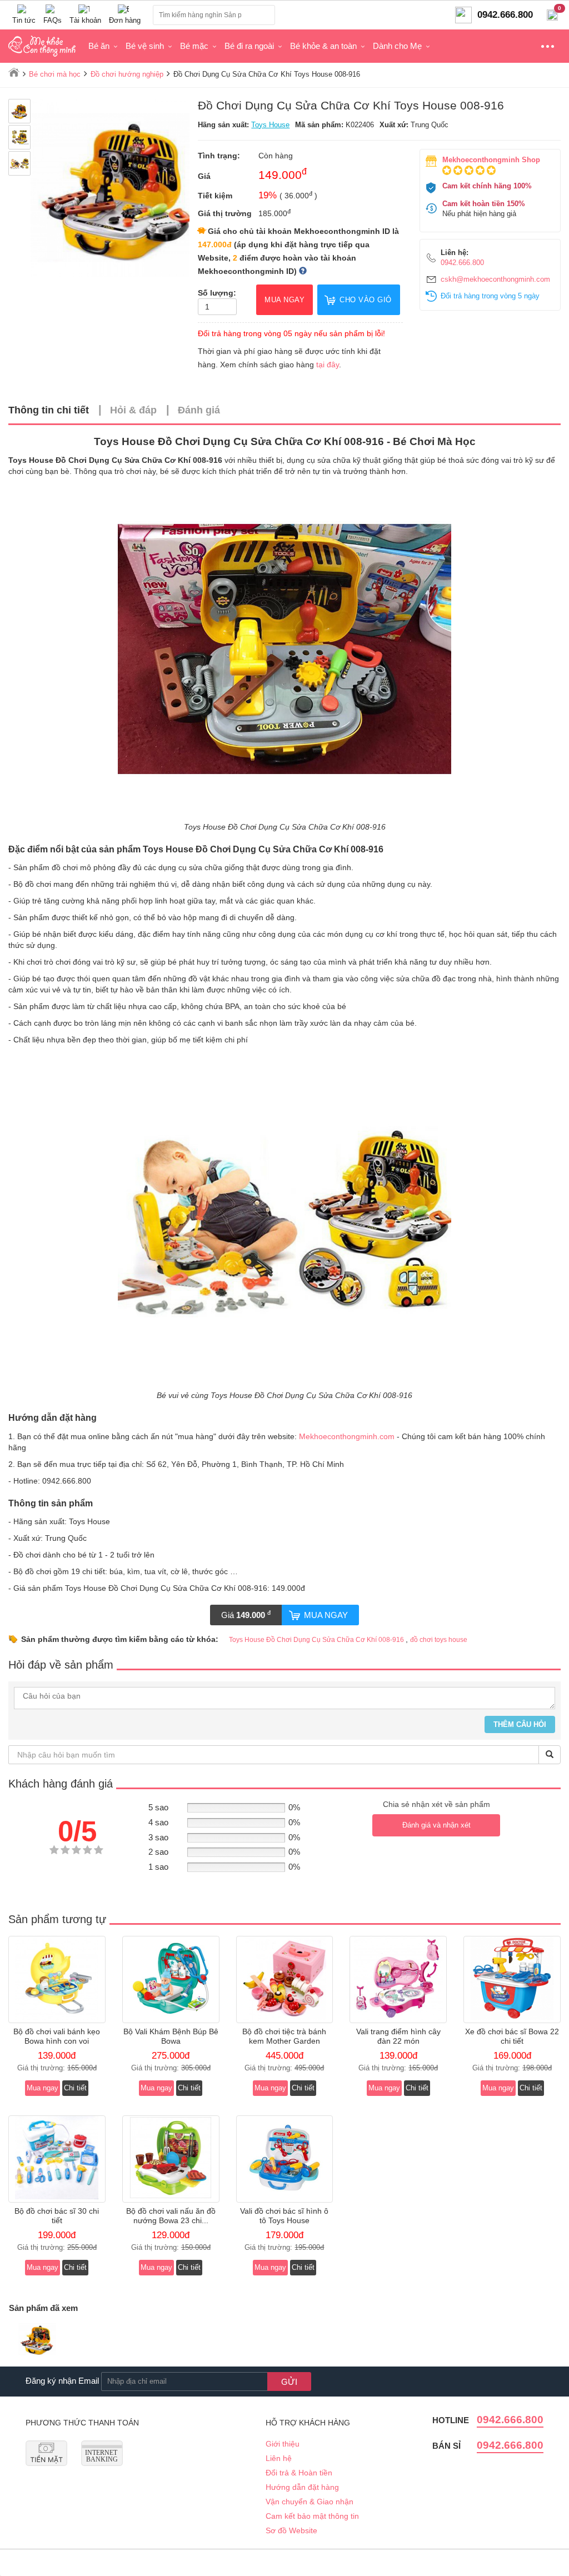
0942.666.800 (462, 263)
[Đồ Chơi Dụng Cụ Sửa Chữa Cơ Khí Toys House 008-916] (37, 2341)
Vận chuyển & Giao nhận (310, 2502)
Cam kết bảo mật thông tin (312, 2516)
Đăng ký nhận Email (62, 2381)
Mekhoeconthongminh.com (347, 1436)
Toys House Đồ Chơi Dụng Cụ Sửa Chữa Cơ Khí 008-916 (317, 1640)
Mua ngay (326, 1615)
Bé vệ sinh (145, 46)
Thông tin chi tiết (49, 410)
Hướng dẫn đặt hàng (302, 2487)
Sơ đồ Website (291, 2530)
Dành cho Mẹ (397, 46)
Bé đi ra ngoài (249, 46)
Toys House (270, 125)
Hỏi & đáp (133, 410)
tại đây (328, 365)
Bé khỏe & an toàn (323, 46)
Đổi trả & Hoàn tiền (299, 2473)
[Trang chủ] (14, 72)
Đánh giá (199, 410)
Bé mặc (194, 46)
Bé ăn (99, 46)
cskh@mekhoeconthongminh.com (495, 279)
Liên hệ (279, 2458)
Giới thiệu (283, 2444)
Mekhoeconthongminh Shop (491, 160)
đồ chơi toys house (439, 1640)
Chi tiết (75, 2088)
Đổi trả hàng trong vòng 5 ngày (490, 296)
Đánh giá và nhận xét (436, 1825)
